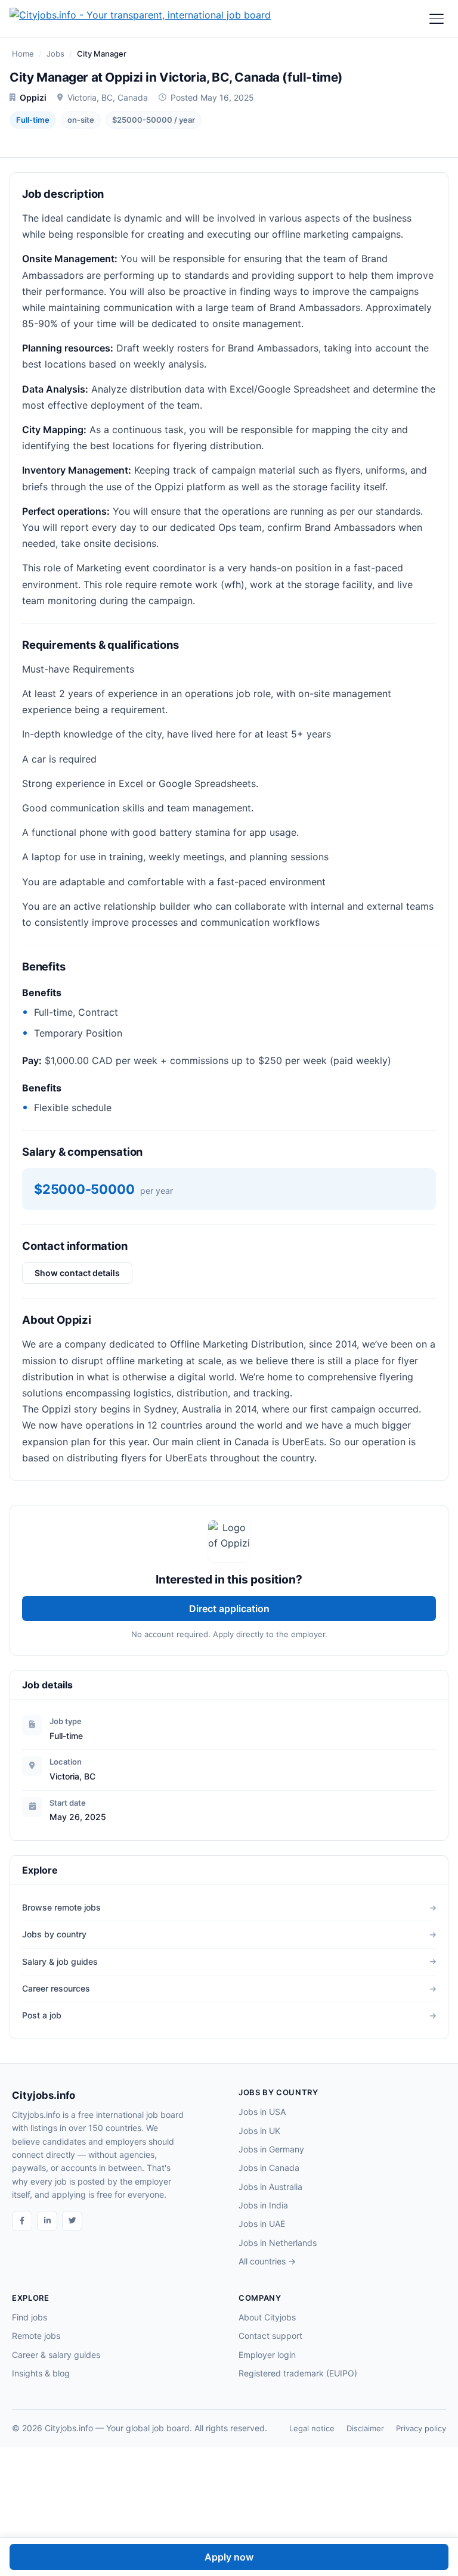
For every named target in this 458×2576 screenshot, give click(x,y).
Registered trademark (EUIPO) (298, 2373)
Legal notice (312, 2428)
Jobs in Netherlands (278, 2243)
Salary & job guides (60, 1961)
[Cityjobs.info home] (140, 19)
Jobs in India (263, 2205)
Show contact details (77, 1273)
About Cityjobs (267, 2317)
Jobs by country (54, 1934)
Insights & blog (41, 2373)
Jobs (55, 54)
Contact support (270, 2336)
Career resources (56, 1988)
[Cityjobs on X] (72, 2221)
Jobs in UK (259, 2131)
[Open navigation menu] (437, 19)
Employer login (267, 2355)
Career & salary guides (56, 2355)
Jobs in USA (262, 2112)
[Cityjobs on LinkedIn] (47, 2221)
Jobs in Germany (271, 2149)
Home (23, 54)
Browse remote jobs (61, 1907)
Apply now (229, 2557)
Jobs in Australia (270, 2187)
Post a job (42, 2015)
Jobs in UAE (262, 2224)
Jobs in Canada (269, 2168)
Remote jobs (36, 2336)
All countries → (267, 2261)
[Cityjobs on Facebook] (22, 2221)
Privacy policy (421, 2428)
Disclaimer (365, 2428)
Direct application (229, 1609)
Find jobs (30, 2317)
